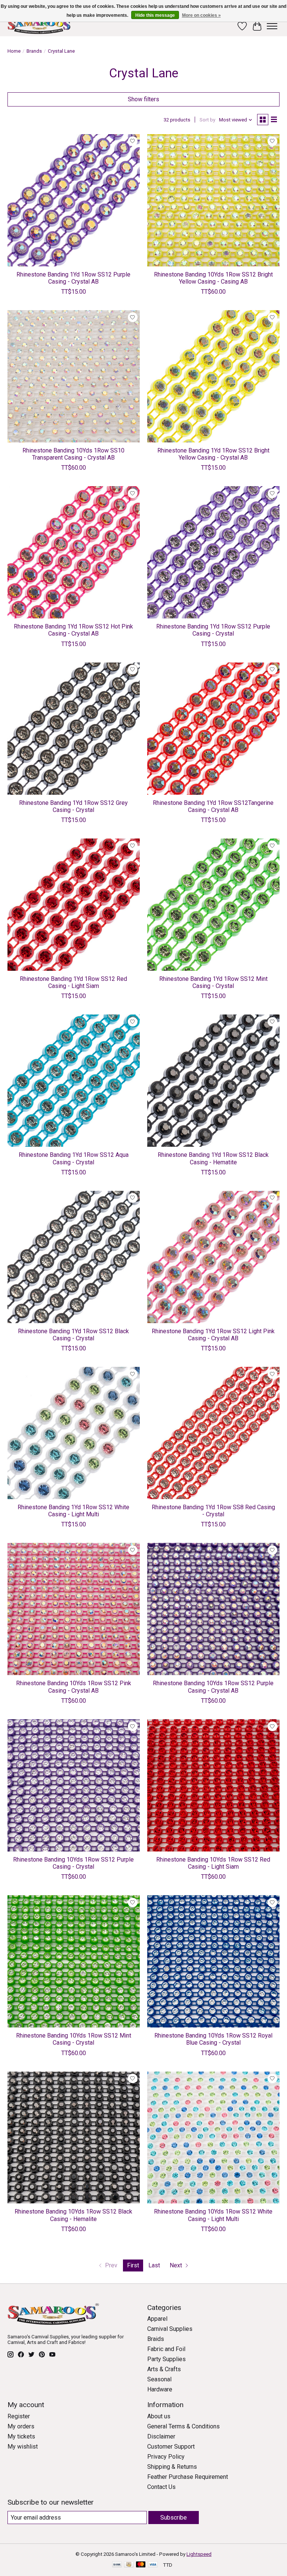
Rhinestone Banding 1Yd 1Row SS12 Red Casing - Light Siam (73, 982)
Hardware (160, 2389)
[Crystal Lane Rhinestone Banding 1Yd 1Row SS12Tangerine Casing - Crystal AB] (213, 729)
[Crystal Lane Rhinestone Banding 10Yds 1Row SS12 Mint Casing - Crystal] (74, 1961)
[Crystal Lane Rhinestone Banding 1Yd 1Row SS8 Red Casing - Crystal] (213, 1433)
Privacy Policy (166, 2457)
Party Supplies (166, 2359)
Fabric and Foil (166, 2349)
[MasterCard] (141, 2565)
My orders (21, 2426)
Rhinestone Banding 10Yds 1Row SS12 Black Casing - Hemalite (73, 2215)
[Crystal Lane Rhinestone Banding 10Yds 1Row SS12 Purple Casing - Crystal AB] (213, 1609)
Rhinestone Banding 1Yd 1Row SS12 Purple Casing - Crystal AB (73, 278)
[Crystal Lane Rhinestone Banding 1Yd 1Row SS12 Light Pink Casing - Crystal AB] (213, 1257)
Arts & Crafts (164, 2369)
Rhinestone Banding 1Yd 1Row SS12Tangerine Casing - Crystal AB (213, 806)
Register (19, 2416)
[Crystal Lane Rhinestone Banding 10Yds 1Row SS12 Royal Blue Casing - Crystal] (213, 1961)
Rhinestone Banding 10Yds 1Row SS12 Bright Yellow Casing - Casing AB (213, 278)
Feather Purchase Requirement (188, 2477)
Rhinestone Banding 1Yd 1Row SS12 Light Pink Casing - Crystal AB (213, 1335)
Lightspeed (199, 2554)
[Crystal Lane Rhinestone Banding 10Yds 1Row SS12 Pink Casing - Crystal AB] (74, 1609)
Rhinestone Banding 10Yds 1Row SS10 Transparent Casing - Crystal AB (73, 454)
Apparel (157, 2319)
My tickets (21, 2436)
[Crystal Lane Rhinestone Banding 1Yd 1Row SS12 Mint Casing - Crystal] (213, 905)
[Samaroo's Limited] (40, 26)
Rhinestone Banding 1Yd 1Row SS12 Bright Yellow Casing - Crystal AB (213, 454)
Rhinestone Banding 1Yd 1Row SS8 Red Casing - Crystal (213, 1511)
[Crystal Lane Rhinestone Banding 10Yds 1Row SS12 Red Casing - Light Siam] (213, 1785)
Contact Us (161, 2487)
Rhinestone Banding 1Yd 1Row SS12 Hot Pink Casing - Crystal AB (73, 630)
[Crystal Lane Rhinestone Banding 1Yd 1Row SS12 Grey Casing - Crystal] (74, 729)
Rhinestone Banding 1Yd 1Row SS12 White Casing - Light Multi (73, 1511)
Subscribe (174, 2518)
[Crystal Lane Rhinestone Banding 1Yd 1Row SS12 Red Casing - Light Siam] (74, 905)
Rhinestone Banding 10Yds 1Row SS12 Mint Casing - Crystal (74, 2039)
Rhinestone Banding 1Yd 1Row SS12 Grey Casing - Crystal (73, 806)
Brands (34, 51)
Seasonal (159, 2379)
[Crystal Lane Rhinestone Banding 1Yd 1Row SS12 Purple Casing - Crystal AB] (74, 200)
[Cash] (129, 2565)
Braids (156, 2339)
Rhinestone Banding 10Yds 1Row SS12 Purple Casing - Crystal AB (213, 1687)
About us (159, 2416)
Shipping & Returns (172, 2467)
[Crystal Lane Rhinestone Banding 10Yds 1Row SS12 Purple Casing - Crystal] (74, 1785)
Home (14, 51)
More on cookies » (201, 15)
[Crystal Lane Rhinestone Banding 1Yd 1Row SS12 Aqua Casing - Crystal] (74, 1081)
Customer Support (171, 2447)
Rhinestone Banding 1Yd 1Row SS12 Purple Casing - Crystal (213, 630)
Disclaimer (161, 2436)
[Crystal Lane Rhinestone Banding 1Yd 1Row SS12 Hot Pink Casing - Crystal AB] (74, 552)
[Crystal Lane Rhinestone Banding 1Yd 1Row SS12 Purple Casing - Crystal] (213, 552)
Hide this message (155, 15)
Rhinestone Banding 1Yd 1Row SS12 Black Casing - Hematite (213, 1158)
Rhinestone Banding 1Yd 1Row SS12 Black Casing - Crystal (73, 1335)
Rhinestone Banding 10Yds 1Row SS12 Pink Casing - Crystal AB (74, 1687)
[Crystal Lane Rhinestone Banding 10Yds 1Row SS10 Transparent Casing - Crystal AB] (74, 376)
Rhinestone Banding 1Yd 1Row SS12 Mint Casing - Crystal (213, 982)
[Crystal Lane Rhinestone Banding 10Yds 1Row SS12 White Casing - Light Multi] (213, 2138)
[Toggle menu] (272, 26)
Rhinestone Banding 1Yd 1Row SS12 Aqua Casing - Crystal (74, 1158)
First (133, 2265)
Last (154, 2265)
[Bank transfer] (117, 2565)
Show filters (143, 99)
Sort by (207, 120)
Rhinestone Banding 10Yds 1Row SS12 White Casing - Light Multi (213, 2215)
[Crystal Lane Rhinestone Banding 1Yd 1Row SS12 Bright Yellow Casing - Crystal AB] (213, 376)
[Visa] (153, 2565)
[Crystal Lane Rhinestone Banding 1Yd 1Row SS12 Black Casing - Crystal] (74, 1257)
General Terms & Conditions (183, 2426)
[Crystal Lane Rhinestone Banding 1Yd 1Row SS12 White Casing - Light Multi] (74, 1433)
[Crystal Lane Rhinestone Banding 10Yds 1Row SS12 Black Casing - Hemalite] (74, 2138)
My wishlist (23, 2447)
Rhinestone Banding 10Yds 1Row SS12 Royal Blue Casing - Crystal (213, 2039)
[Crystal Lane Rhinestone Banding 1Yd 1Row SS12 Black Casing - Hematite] (213, 1081)
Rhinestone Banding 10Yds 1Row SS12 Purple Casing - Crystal (73, 1863)
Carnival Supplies (170, 2329)
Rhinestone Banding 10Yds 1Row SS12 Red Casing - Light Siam (213, 1863)
